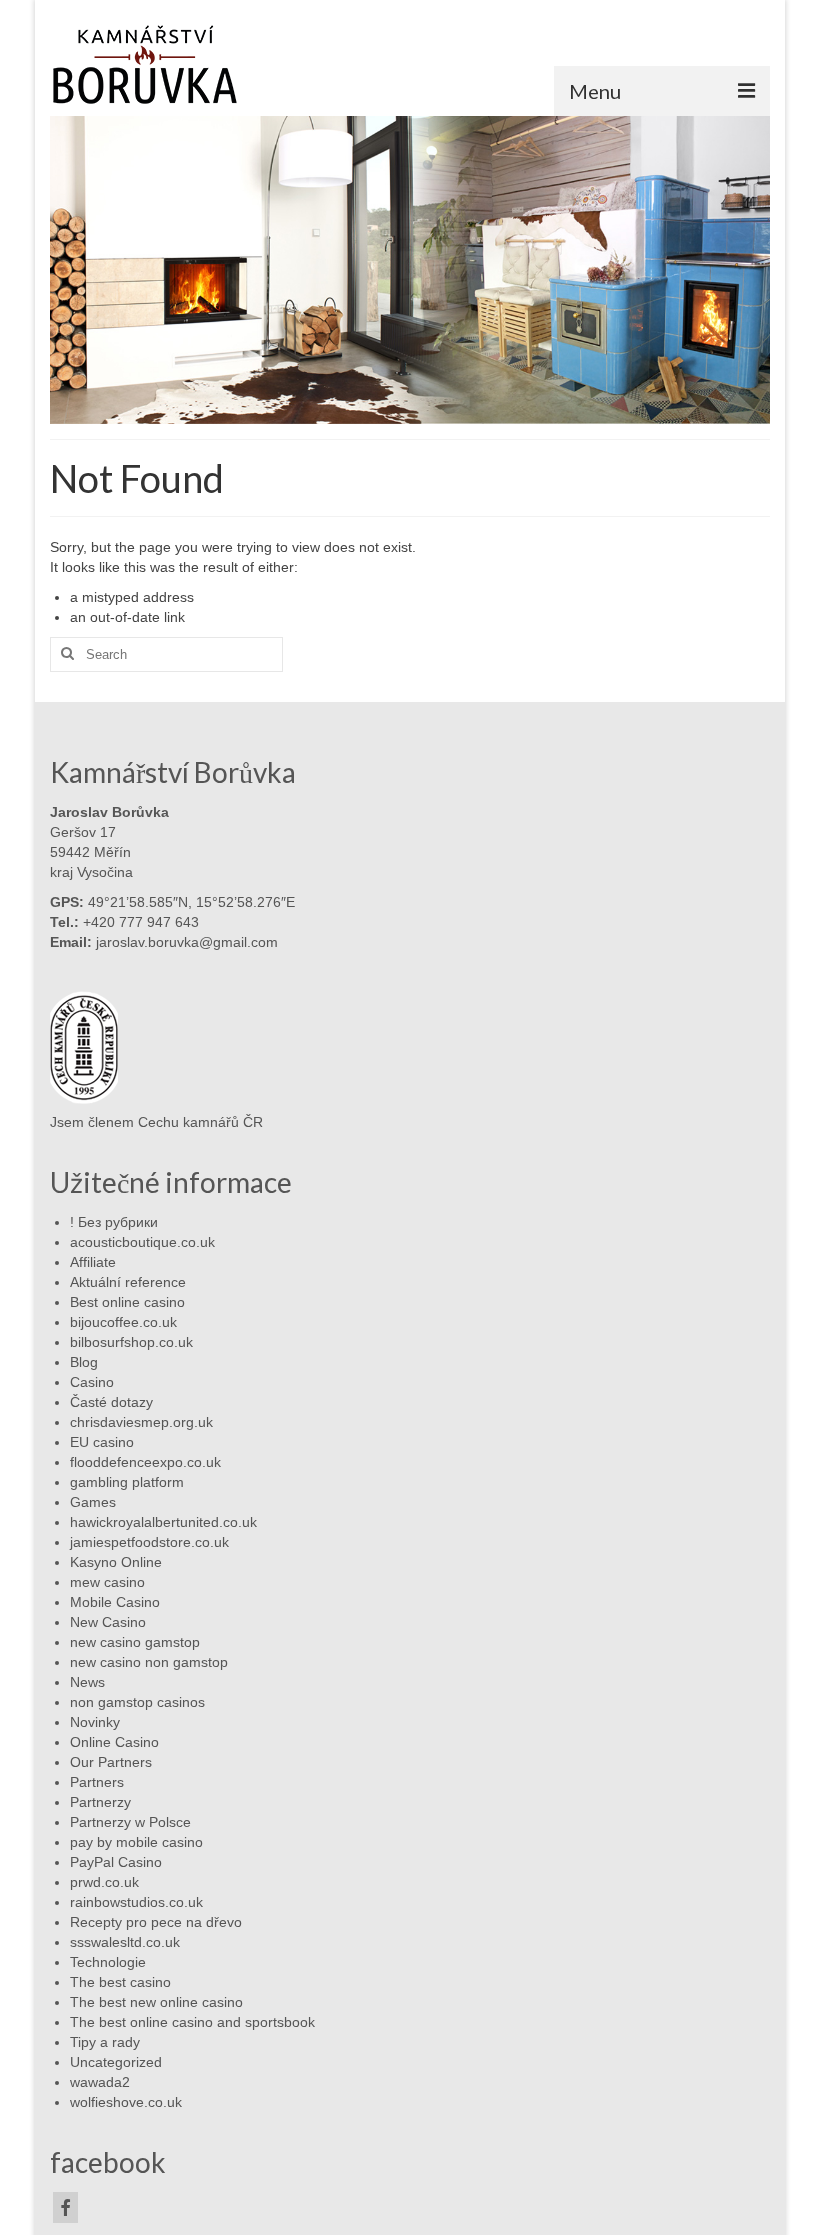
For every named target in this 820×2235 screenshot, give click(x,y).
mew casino (107, 1582)
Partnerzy (100, 1802)
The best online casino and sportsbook (192, 2022)
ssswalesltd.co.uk (125, 1942)
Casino (92, 1382)
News (87, 1682)
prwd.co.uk (104, 1882)
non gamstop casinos (137, 1702)
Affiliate (93, 1262)
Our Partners (111, 1762)
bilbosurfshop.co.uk (131, 1342)
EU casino (102, 1442)
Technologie (108, 1962)
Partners (97, 1782)
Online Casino (114, 1742)
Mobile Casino (115, 1602)
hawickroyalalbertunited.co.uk (163, 1522)
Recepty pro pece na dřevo (156, 1922)
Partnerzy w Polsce (130, 1822)
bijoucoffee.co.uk (123, 1322)
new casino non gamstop (149, 1662)
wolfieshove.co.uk (126, 2102)
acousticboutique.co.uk (142, 1242)
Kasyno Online (116, 1562)
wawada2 (100, 2082)
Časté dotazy (111, 1402)
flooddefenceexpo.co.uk (145, 1462)
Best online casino (127, 1302)
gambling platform (127, 1482)
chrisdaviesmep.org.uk (141, 1422)
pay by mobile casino (136, 1842)
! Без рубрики (114, 1222)
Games (93, 1502)
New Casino (108, 1622)
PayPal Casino (116, 1862)
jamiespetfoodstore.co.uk (149, 1542)
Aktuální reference (128, 1282)
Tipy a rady (105, 2042)
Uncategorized (116, 2062)
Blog (84, 1362)
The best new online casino (156, 2002)
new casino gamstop (135, 1642)
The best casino (120, 1982)
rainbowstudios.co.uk (136, 1902)
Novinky (95, 1722)
